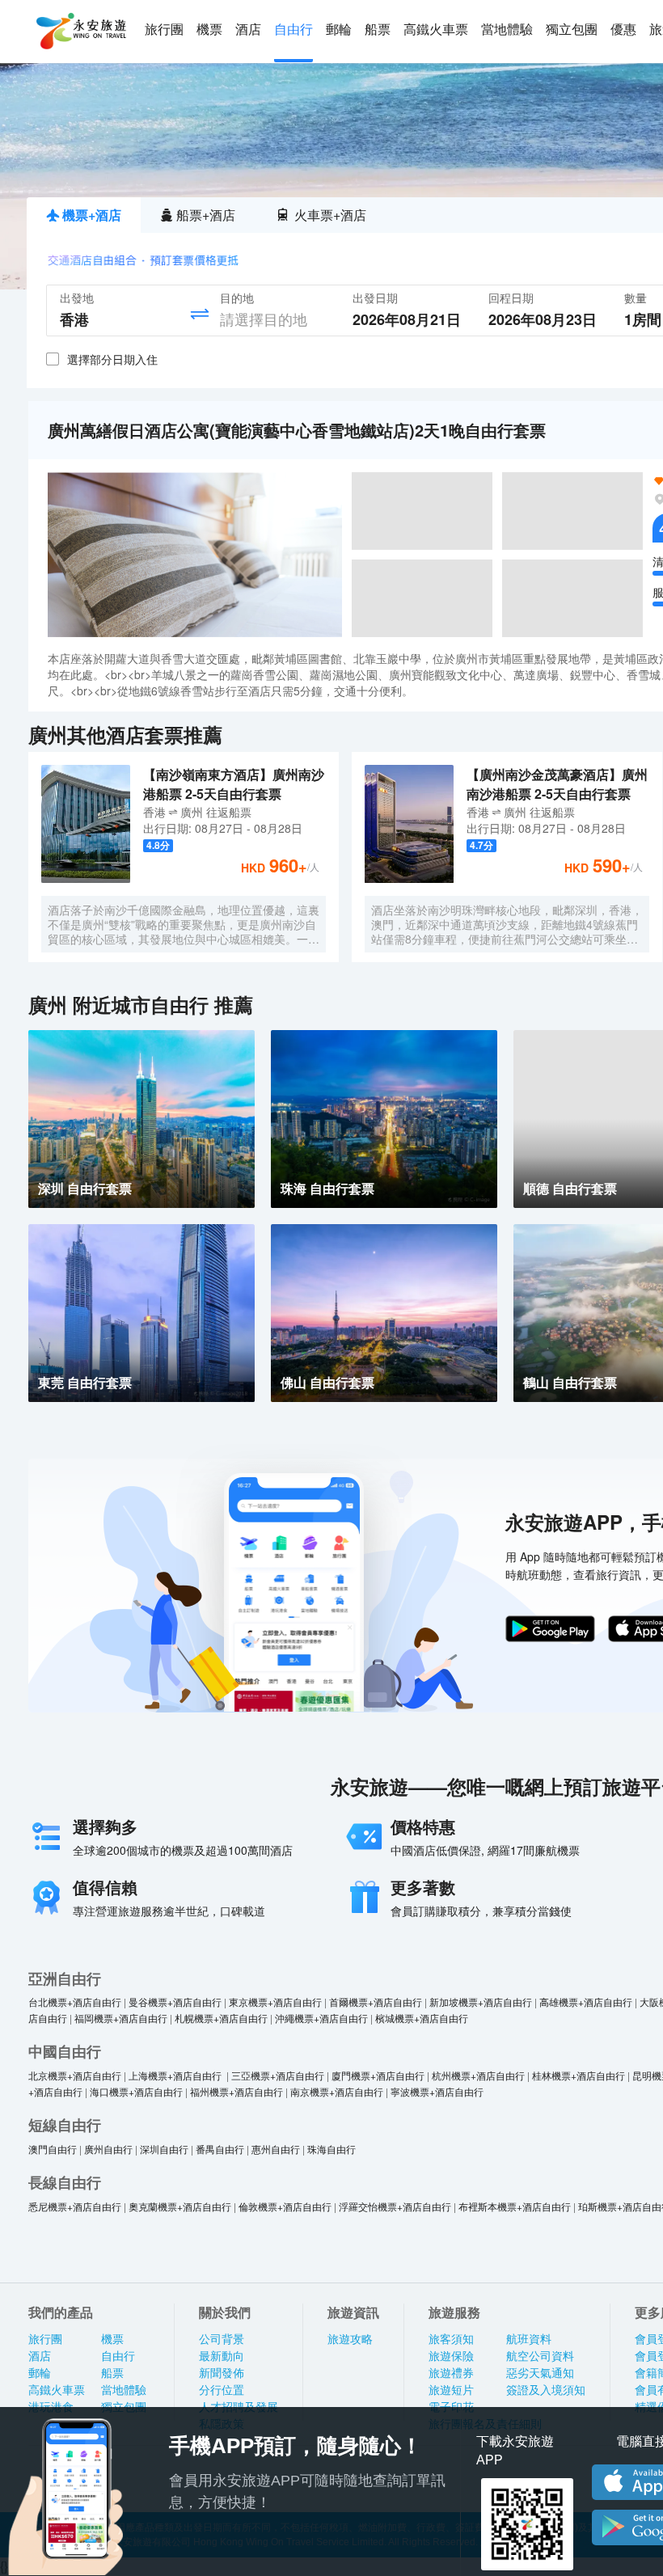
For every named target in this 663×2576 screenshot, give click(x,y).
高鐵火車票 (436, 30)
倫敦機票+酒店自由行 (285, 2206)
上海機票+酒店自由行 (176, 2075)
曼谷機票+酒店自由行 (175, 2002)
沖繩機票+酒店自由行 (321, 2018)
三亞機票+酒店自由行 (278, 2075)
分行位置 (222, 2390)
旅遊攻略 (350, 2339)
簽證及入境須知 (546, 2390)
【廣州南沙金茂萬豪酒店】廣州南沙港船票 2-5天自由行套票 (557, 784)
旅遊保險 (451, 2356)
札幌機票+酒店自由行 (221, 2018)
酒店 (248, 30)
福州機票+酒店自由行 (236, 2091)
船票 (378, 30)
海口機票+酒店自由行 (136, 2091)
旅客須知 (451, 2339)
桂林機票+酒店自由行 (579, 2075)
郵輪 (339, 30)
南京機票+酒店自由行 (337, 2091)
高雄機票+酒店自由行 (586, 2002)
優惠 (623, 30)
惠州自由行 (276, 2149)
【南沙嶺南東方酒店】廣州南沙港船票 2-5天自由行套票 (234, 784)
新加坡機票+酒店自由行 (481, 2002)
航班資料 (529, 2339)
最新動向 (222, 2356)
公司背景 (222, 2339)
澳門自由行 (53, 2149)
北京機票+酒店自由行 (75, 2075)
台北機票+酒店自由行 (75, 2002)
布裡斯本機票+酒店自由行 (515, 2206)
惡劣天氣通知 (540, 2373)
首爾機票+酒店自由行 (376, 2002)
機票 (209, 30)
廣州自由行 (108, 2149)
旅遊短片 (451, 2390)
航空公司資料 (540, 2356)
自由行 (293, 30)
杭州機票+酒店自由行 (478, 2075)
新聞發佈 (222, 2373)
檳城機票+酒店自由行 (422, 2018)
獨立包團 (572, 30)
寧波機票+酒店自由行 (437, 2091)
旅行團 (164, 30)
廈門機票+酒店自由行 (378, 2075)
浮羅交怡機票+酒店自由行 (395, 2206)
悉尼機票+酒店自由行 (75, 2206)
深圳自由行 (164, 2149)
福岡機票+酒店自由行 (121, 2018)
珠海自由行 (331, 2149)
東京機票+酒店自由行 (275, 2002)
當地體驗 (507, 30)
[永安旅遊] (80, 32)
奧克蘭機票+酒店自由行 (180, 2206)
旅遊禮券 (451, 2373)
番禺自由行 (220, 2149)
